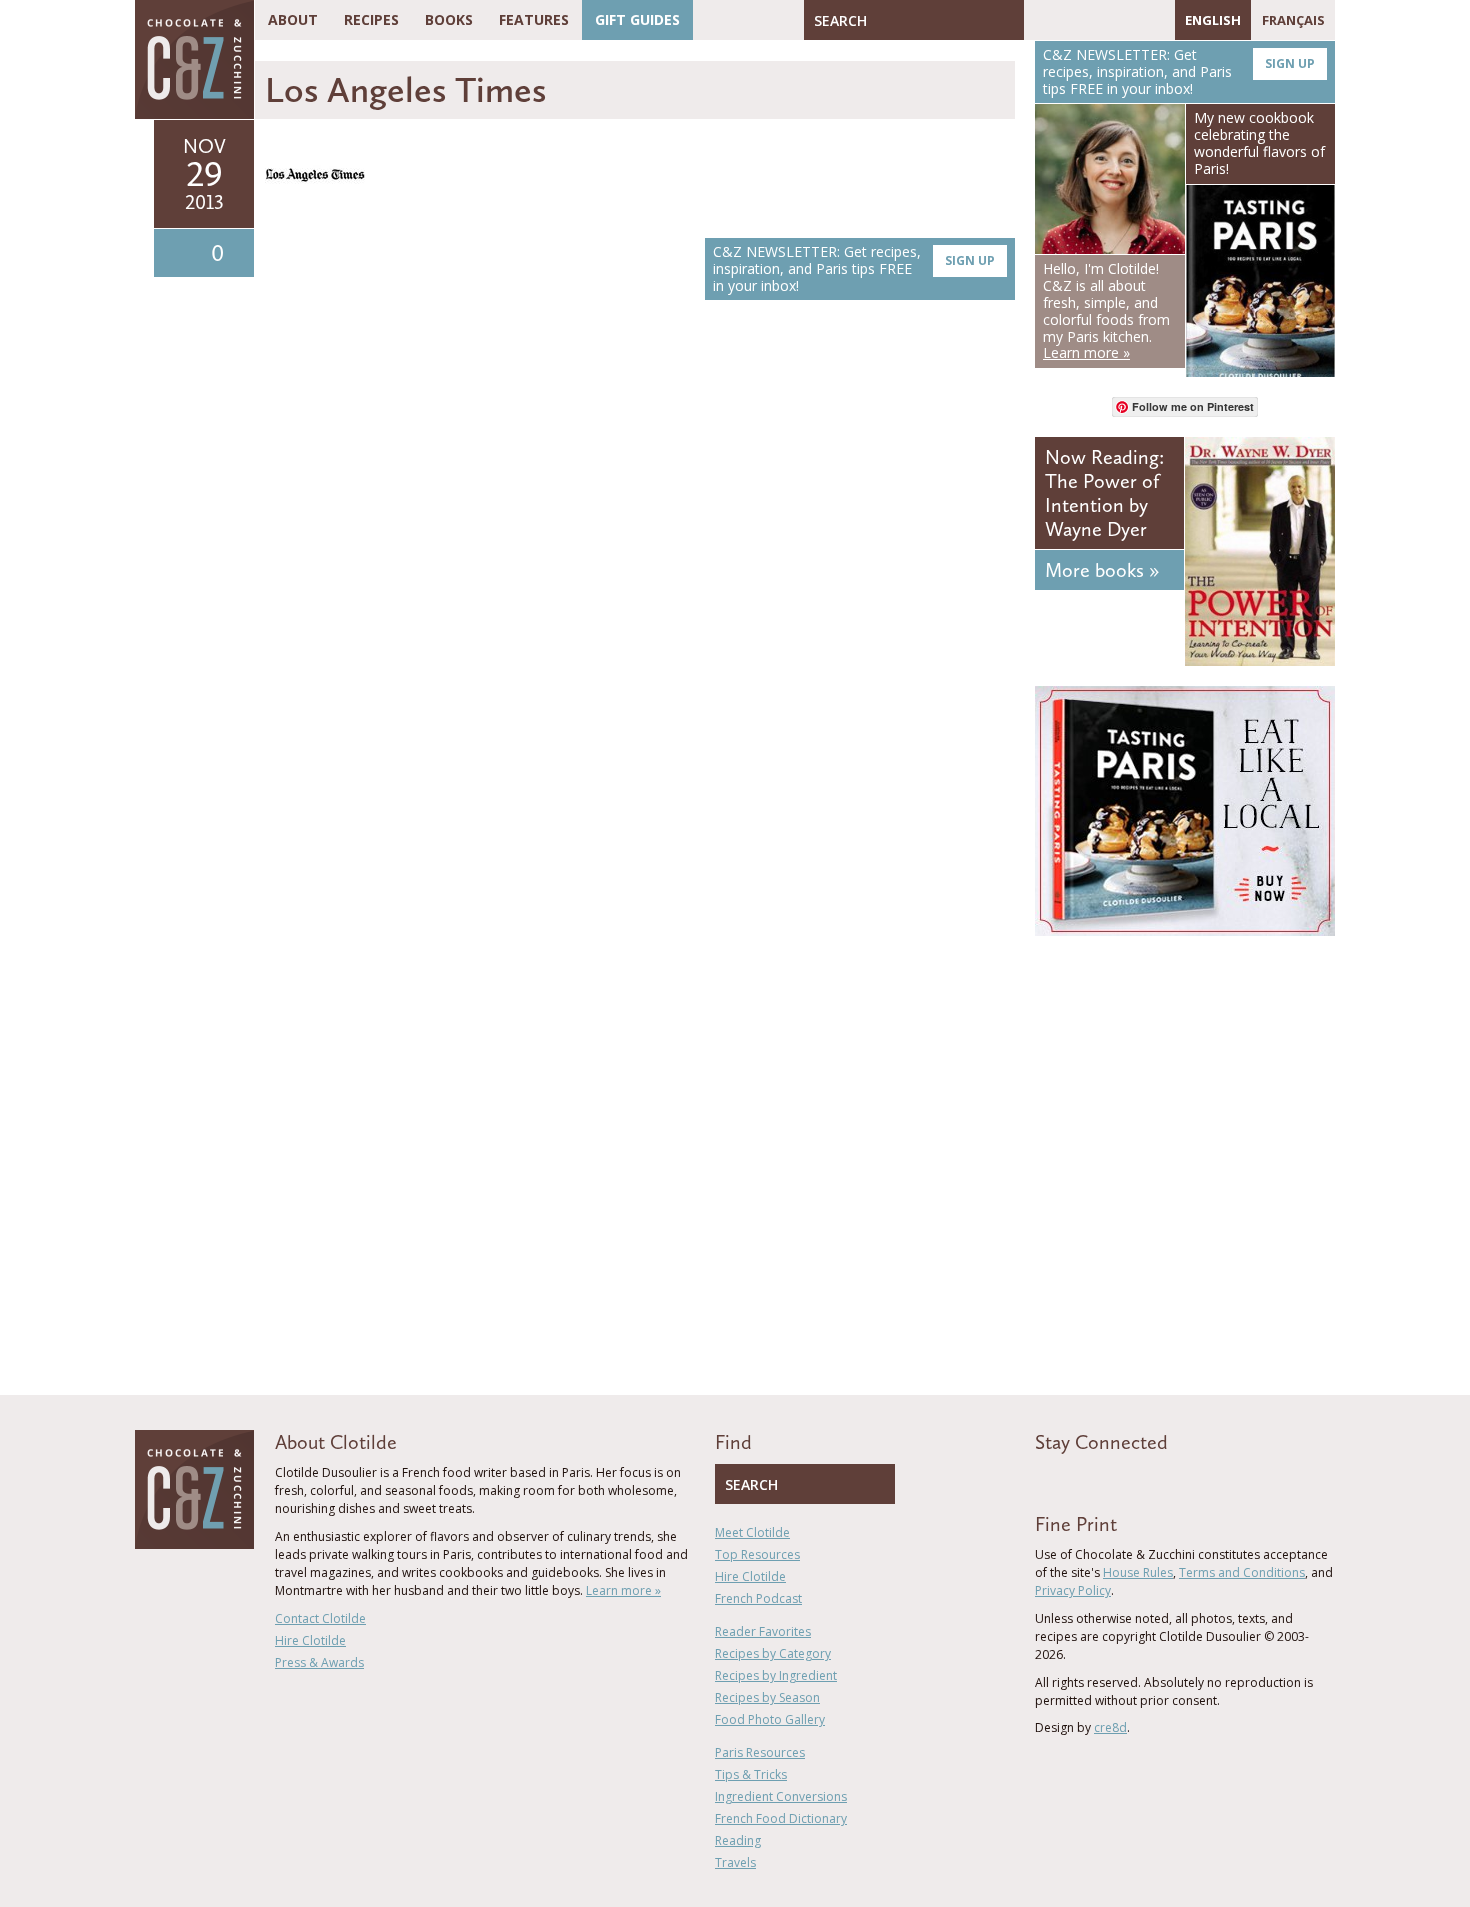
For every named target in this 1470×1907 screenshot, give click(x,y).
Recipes (371, 19)
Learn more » (623, 1590)
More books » (1102, 570)
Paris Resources (760, 1752)
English (1213, 20)
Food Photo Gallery (770, 1719)
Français (1293, 20)
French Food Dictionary (781, 1818)
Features (534, 19)
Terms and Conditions (1242, 1572)
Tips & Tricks (751, 1774)
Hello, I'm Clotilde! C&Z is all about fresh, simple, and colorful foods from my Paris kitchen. (1106, 310)
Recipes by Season (767, 1697)
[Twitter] (1068, 20)
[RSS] (1155, 20)
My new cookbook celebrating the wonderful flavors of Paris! (1259, 142)
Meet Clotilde (752, 1532)
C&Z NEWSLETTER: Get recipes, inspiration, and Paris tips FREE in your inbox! (854, 268)
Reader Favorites (763, 1631)
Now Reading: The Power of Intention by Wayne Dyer (1104, 493)
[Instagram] (1126, 20)
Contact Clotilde (320, 1618)
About (293, 19)
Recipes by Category (773, 1653)
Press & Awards (319, 1662)
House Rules (1138, 1572)
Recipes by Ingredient (776, 1675)
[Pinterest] (1097, 20)
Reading (738, 1840)
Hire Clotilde (310, 1640)
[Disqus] (640, 598)
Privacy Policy (1073, 1590)
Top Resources (757, 1554)
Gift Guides (637, 19)
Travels (735, 1862)
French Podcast (758, 1598)
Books (449, 19)
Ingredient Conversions (781, 1796)
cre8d (1110, 1727)
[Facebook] (1039, 20)
